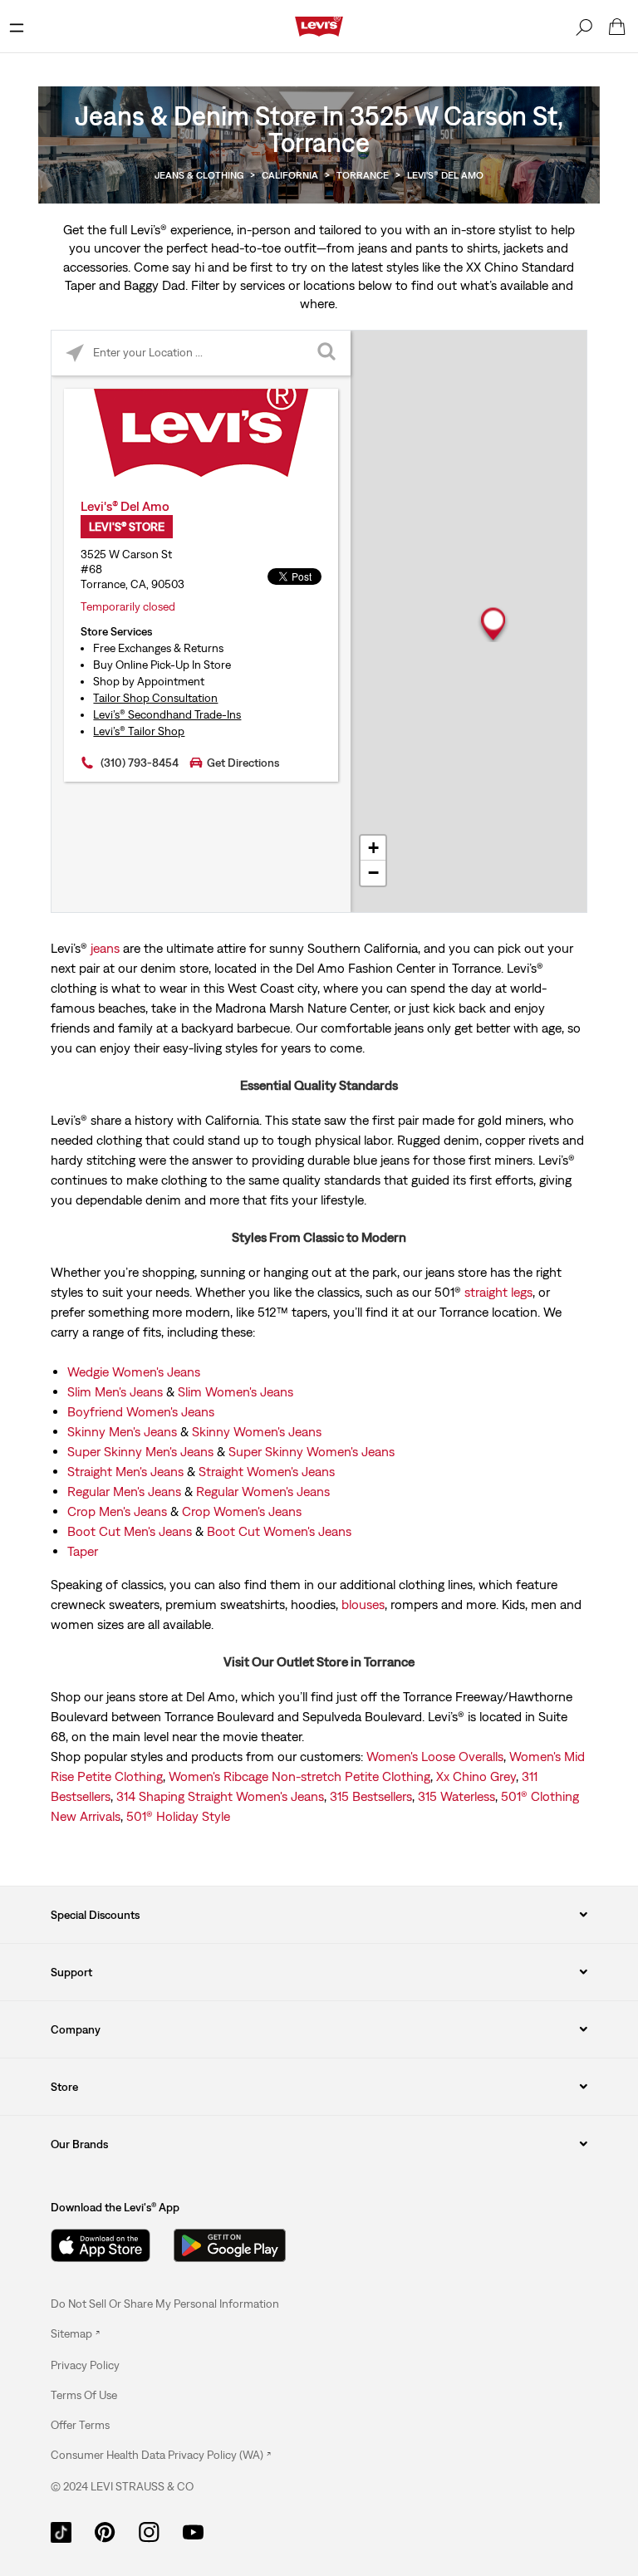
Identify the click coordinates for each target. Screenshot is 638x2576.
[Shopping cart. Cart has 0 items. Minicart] (617, 27)
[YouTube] (193, 2530)
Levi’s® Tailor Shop (139, 731)
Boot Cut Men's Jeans (130, 1531)
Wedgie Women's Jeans (134, 1371)
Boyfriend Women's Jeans (141, 1411)
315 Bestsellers (371, 1796)
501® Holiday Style (178, 1816)
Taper (83, 1551)
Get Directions (243, 763)
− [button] (373, 873)
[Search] (584, 27)
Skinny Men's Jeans (122, 1431)
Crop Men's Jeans (117, 1511)
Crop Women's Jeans (242, 1511)
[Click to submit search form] (328, 353)
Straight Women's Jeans (267, 1471)
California (290, 175)
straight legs (498, 1292)
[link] (75, 2333)
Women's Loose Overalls (435, 1756)
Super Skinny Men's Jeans (140, 1451)
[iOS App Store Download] (101, 2245)
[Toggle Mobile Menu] (17, 27)
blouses (363, 1604)
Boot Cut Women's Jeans (279, 1531)
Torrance (363, 175)
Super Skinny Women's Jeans (312, 1451)
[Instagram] (149, 2530)
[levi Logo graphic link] (319, 25)
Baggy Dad (155, 285)
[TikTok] (61, 2530)
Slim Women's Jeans (236, 1391)
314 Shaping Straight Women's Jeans (220, 1796)
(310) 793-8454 (140, 763)
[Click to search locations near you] (74, 353)
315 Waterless (456, 1796)
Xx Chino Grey (476, 1776)
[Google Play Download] (230, 2245)
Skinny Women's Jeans (257, 1431)
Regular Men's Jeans (124, 1491)
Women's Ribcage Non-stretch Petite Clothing (299, 1776)
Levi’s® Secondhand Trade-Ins (167, 714)
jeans (105, 948)
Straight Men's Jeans (125, 1471)
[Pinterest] (105, 2530)
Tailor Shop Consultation (155, 698)
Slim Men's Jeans (115, 1391)
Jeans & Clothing (199, 175)
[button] (85, 2365)
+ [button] (373, 848)
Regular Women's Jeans (263, 1491)
